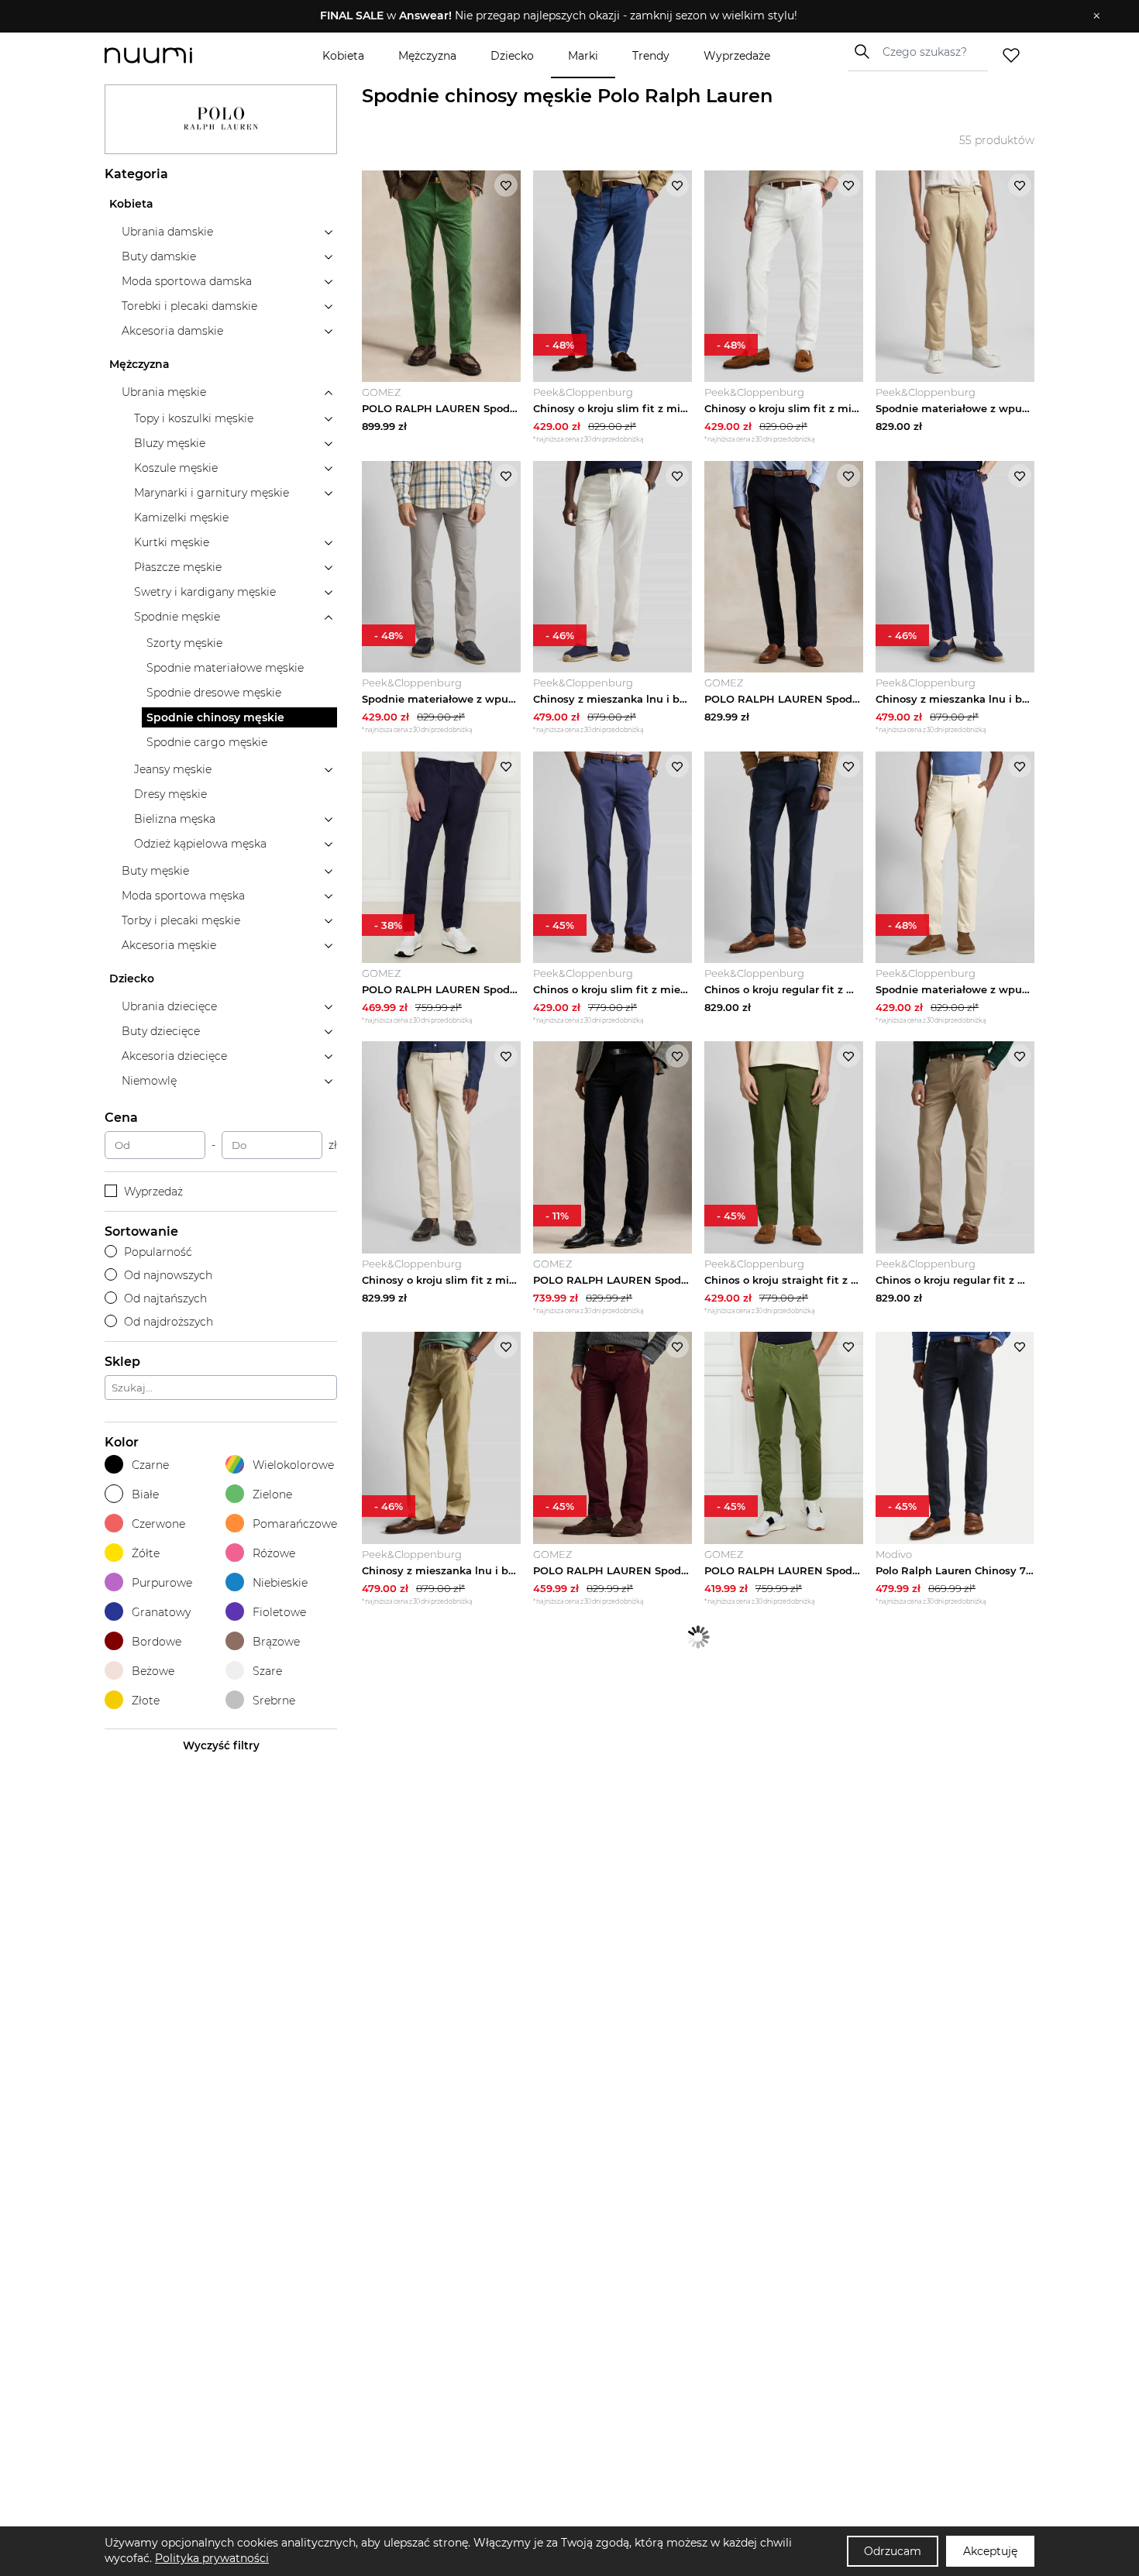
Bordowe (157, 1642)
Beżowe (153, 1671)
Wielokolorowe (293, 1465)
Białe (145, 1494)
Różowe (274, 1553)
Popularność (158, 1252)
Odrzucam (893, 2551)
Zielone (272, 1494)
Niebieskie (280, 1583)
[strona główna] (174, 55)
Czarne (150, 1465)
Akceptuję (990, 2551)
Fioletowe (279, 1612)
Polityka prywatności (212, 2558)
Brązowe (276, 1642)
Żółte (146, 1553)
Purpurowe (162, 1583)
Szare (267, 1671)
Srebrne (274, 1701)
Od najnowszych (168, 1275)
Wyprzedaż (153, 1192)
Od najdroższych (169, 1322)
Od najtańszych (165, 1298)
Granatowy (161, 1612)
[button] (558, 16)
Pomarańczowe (295, 1524)
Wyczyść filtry (221, 1745)
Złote (146, 1701)
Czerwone (158, 1524)
